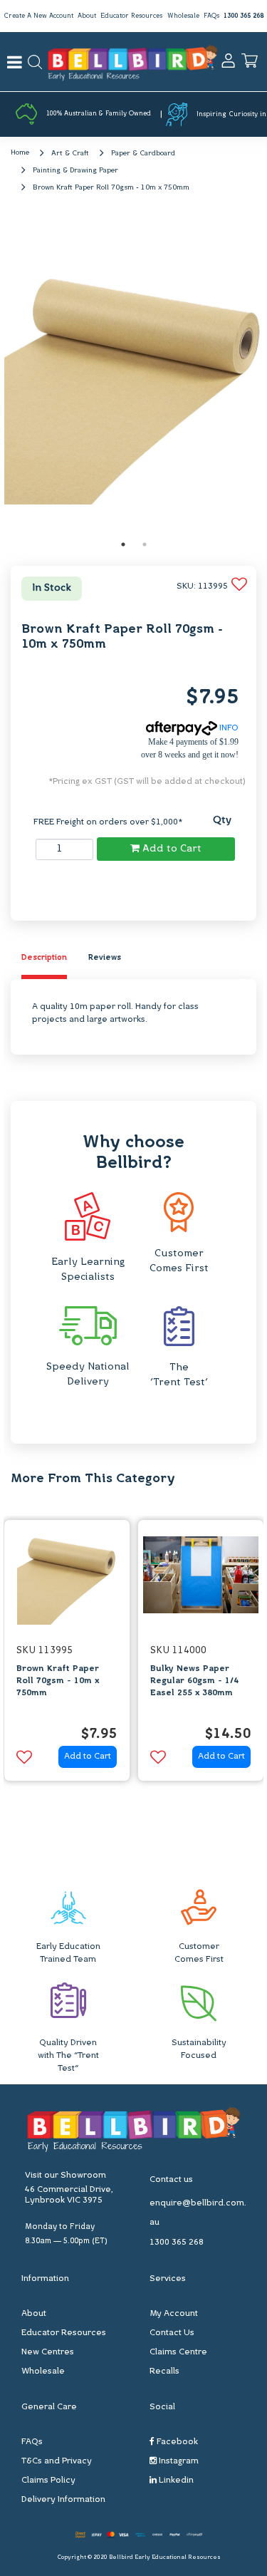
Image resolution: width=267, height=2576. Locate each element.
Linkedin (175, 2481)
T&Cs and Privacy (57, 2461)
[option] (134, 375)
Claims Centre (178, 2352)
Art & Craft (70, 154)
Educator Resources (131, 16)
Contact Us (172, 2333)
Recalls (164, 2371)
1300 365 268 (244, 16)
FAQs (211, 16)
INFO (228, 728)
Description (44, 958)
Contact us (171, 2180)
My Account (174, 2314)
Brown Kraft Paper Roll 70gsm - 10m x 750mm (111, 188)
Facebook (176, 2442)
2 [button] (145, 544)
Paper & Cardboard (143, 154)
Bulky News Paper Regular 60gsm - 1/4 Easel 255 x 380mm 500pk (194, 1687)
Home (20, 153)
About (87, 16)
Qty (222, 821)
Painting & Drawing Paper (75, 171)
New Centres (48, 2352)
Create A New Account (38, 16)
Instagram (178, 2461)
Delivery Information (63, 2500)
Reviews (105, 958)
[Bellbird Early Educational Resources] (132, 62)
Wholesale (183, 16)
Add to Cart (171, 849)
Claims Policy (48, 2481)
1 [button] (123, 544)
